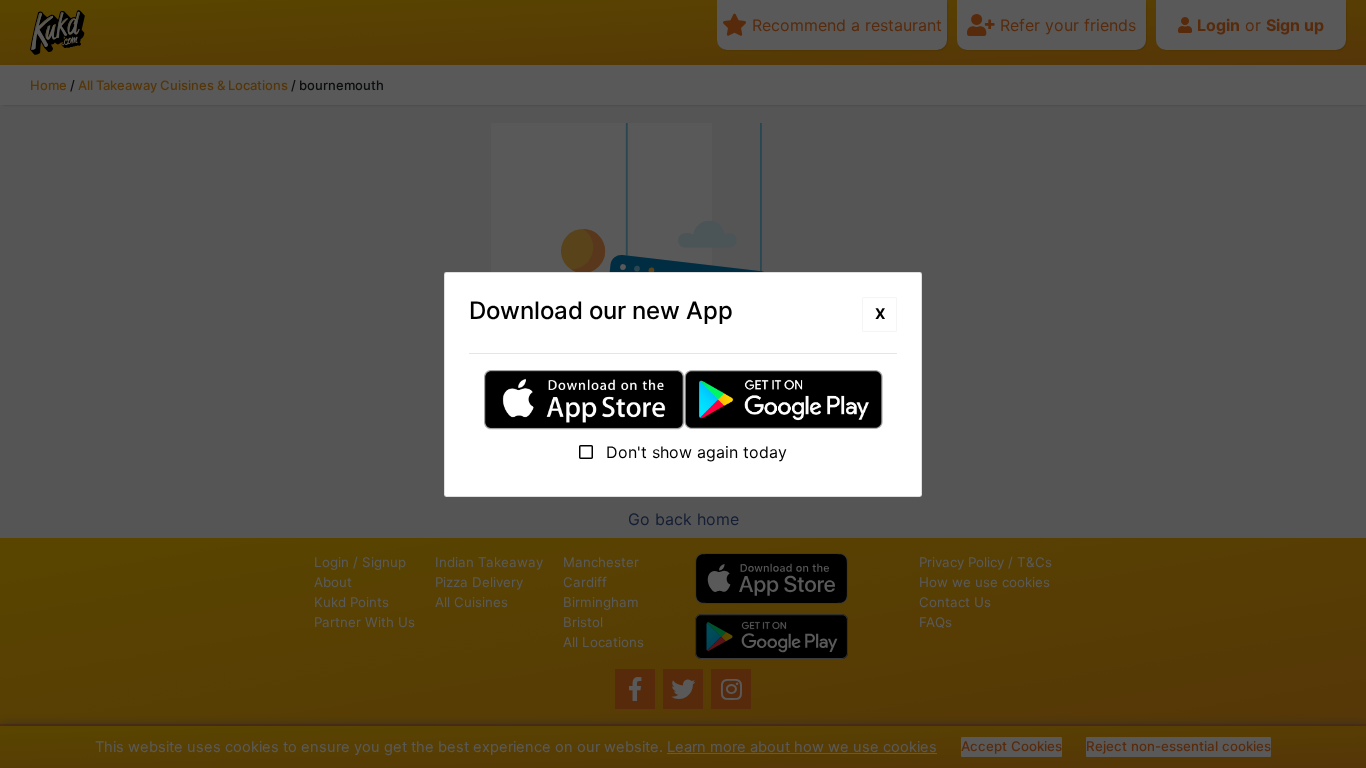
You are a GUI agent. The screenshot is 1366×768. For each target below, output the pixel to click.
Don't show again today (694, 452)
